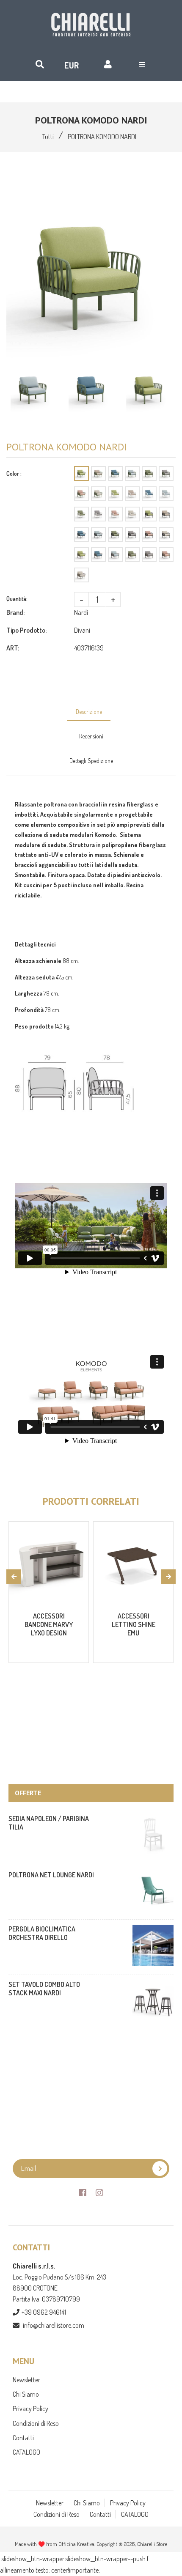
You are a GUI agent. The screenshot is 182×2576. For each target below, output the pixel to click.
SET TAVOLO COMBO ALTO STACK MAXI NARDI (44, 1989)
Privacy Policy (30, 2409)
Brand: (15, 612)
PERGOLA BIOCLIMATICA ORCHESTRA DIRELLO (42, 1933)
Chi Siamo (26, 2394)
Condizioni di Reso (36, 2423)
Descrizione (89, 712)
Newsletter (26, 2380)
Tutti (48, 137)
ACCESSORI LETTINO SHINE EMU (134, 1624)
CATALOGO (26, 2452)
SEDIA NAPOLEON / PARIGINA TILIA (49, 1823)
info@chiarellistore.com (54, 2325)
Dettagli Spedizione (91, 761)
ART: (13, 648)
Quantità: (17, 599)
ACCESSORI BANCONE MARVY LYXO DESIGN (49, 1624)
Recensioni (91, 736)
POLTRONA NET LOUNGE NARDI (51, 1875)
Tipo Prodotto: (26, 630)
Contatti (23, 2438)
